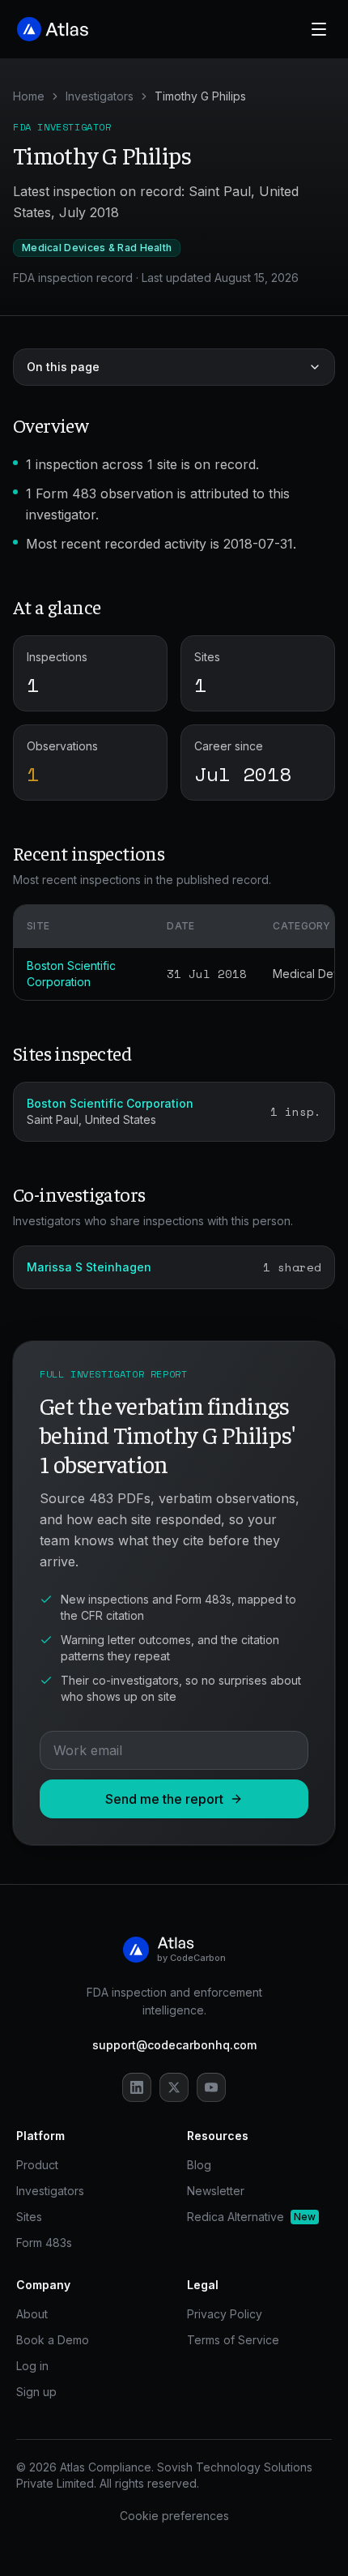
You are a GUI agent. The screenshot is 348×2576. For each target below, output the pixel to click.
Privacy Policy (225, 2314)
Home (29, 96)
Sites (29, 2217)
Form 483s (44, 2243)
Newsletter (216, 2191)
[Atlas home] (53, 29)
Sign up (36, 2392)
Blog (199, 2165)
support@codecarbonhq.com (174, 2045)
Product (37, 2165)
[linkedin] (137, 2087)
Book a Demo (53, 2340)
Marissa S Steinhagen (89, 1267)
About (32, 2314)
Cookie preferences (174, 2516)
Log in (32, 2366)
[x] (174, 2087)
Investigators (100, 96)
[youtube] (211, 2087)
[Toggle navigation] (319, 29)
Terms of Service (233, 2340)
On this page (63, 367)
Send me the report (164, 1799)
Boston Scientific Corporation (110, 1103)
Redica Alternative (251, 2217)
